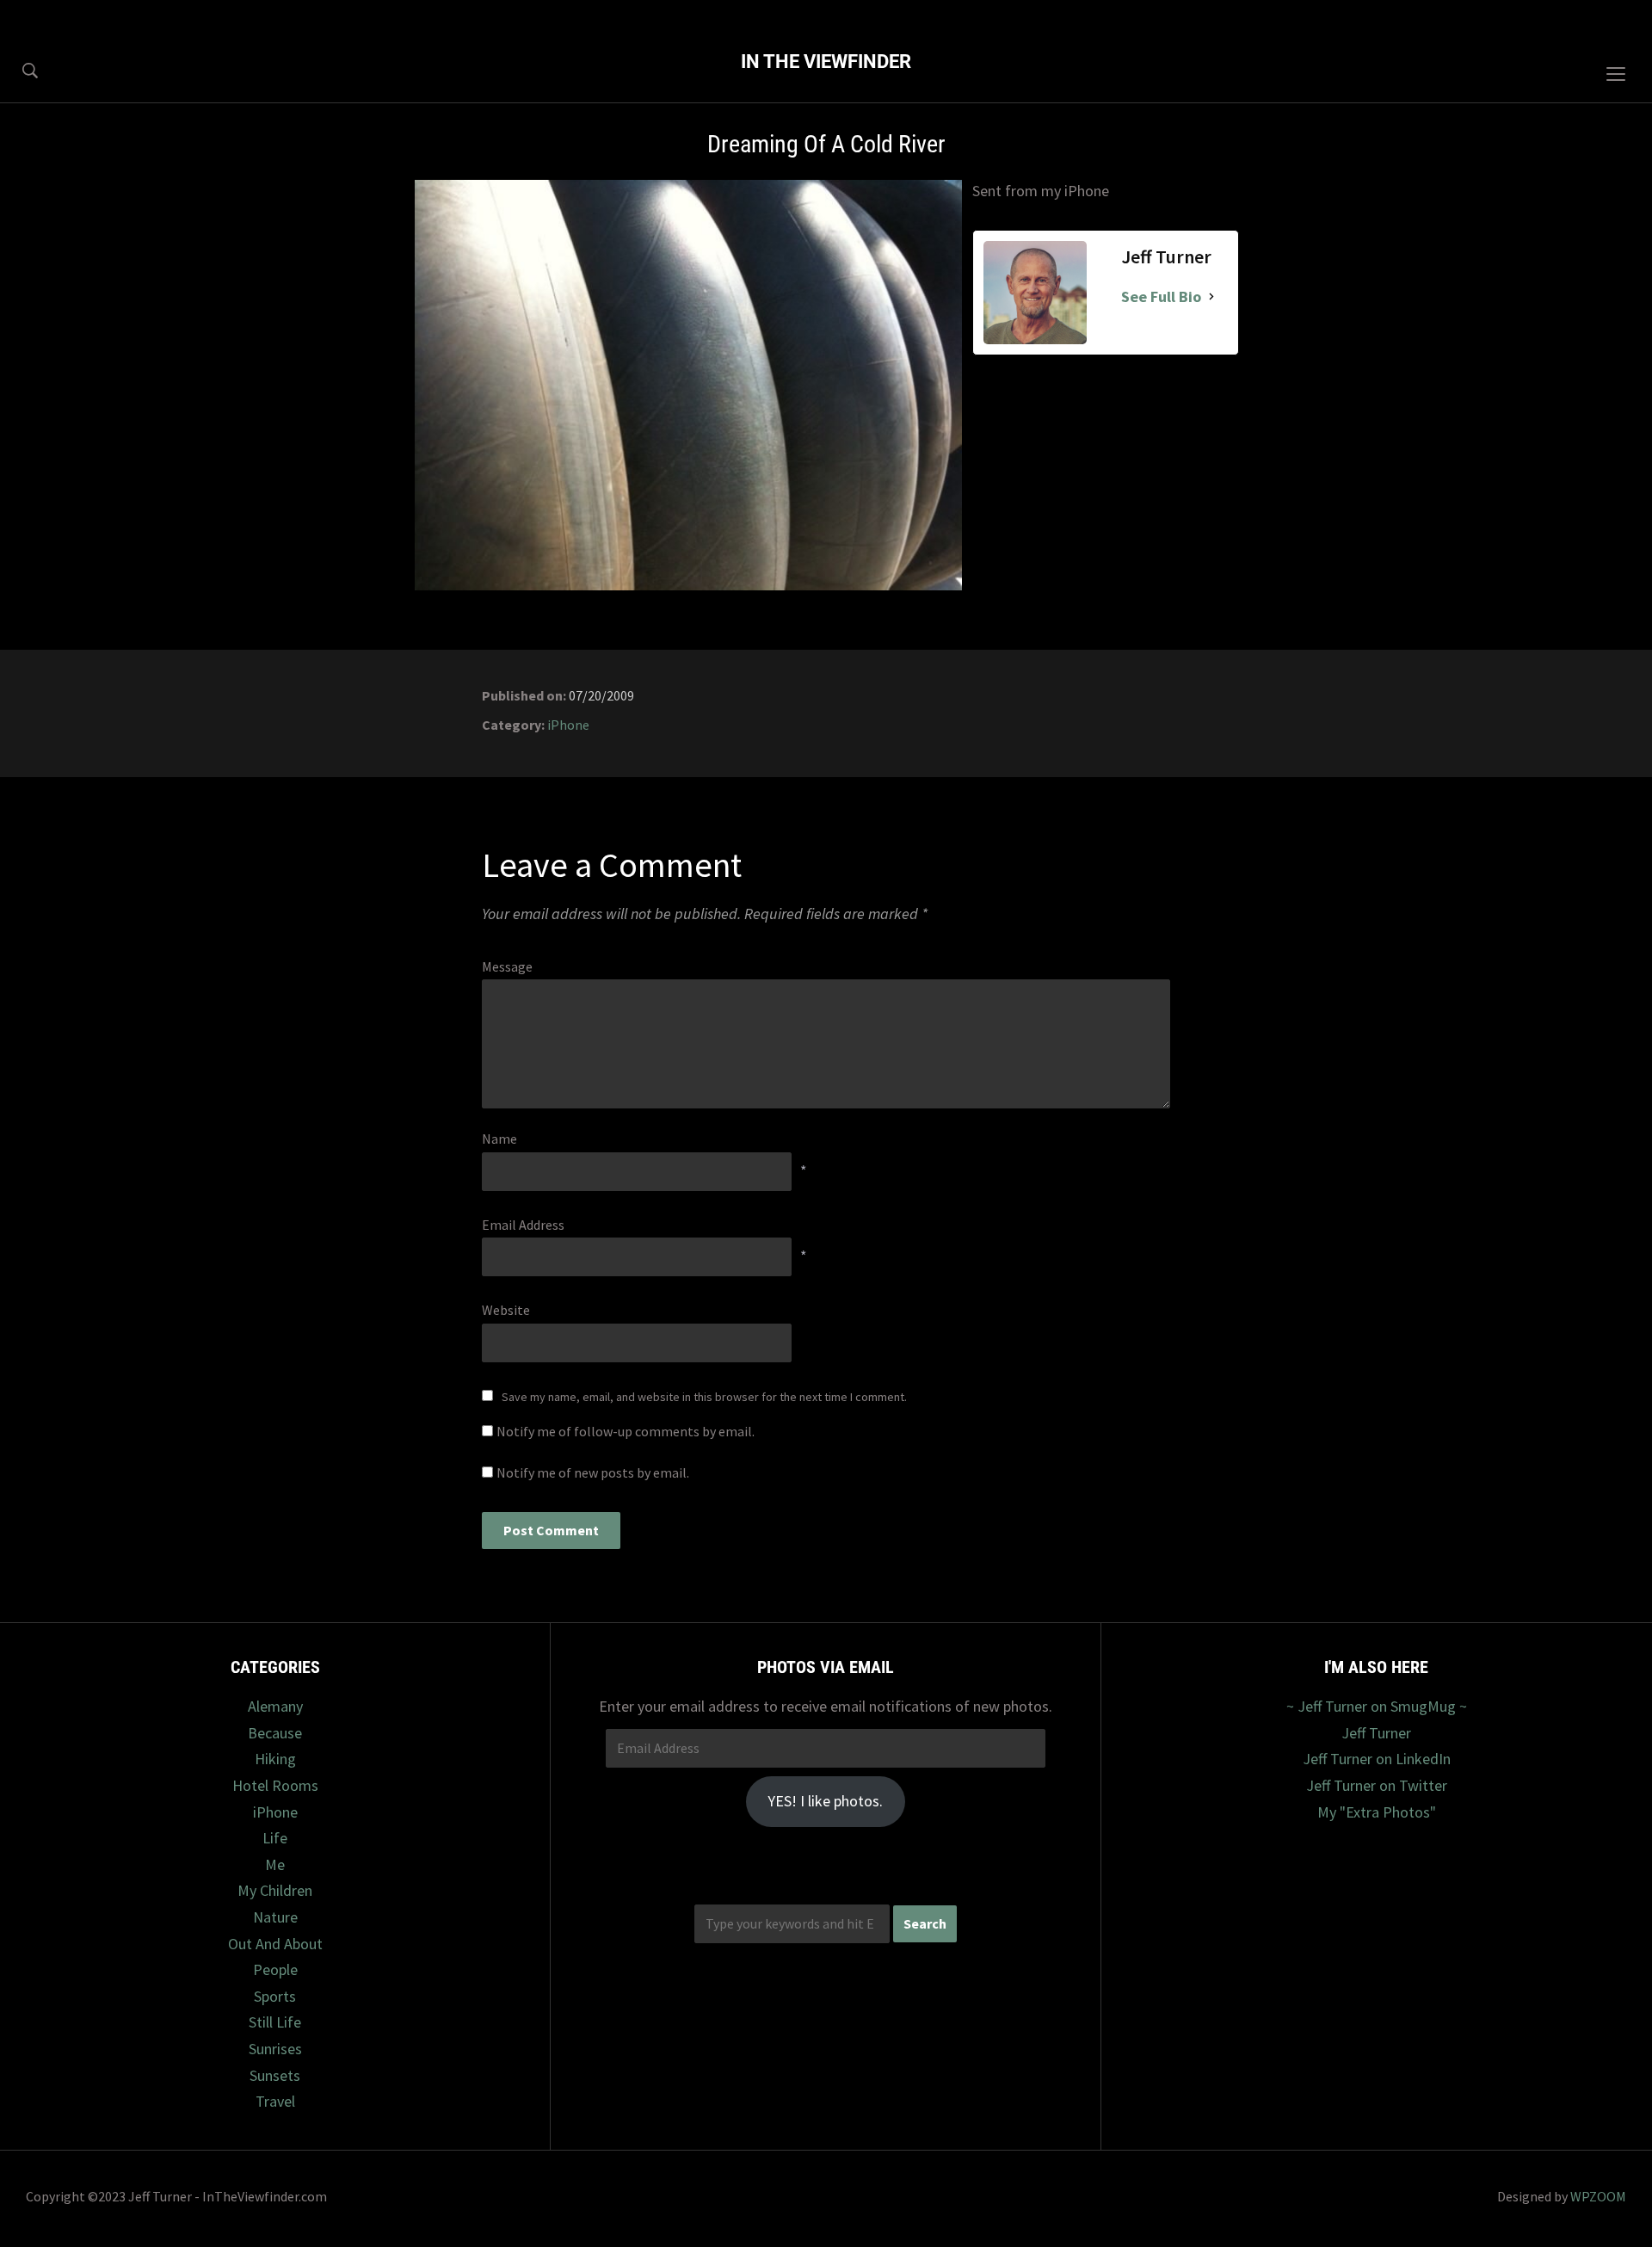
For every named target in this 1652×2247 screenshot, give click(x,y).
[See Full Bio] (1211, 297)
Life (275, 1838)
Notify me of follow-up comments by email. (626, 1431)
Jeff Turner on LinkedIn (1377, 1759)
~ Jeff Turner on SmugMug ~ (1377, 1706)
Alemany (275, 1706)
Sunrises (275, 2049)
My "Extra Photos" (1377, 1812)
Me (275, 1864)
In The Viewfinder (826, 62)
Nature (275, 1917)
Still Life (275, 2022)
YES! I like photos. (825, 1801)
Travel (275, 2101)
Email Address (523, 1225)
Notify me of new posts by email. (593, 1472)
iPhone (568, 725)
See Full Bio (1161, 296)
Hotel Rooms (275, 1785)
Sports (275, 1996)
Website (506, 1310)
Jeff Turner (1376, 1733)
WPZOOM (1598, 2196)
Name (499, 1139)
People (275, 1969)
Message (507, 966)
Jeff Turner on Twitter (1377, 1785)
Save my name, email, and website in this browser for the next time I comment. (704, 1397)
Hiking (275, 1759)
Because (275, 1733)
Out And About (275, 1944)
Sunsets (275, 2075)
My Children (275, 1890)
